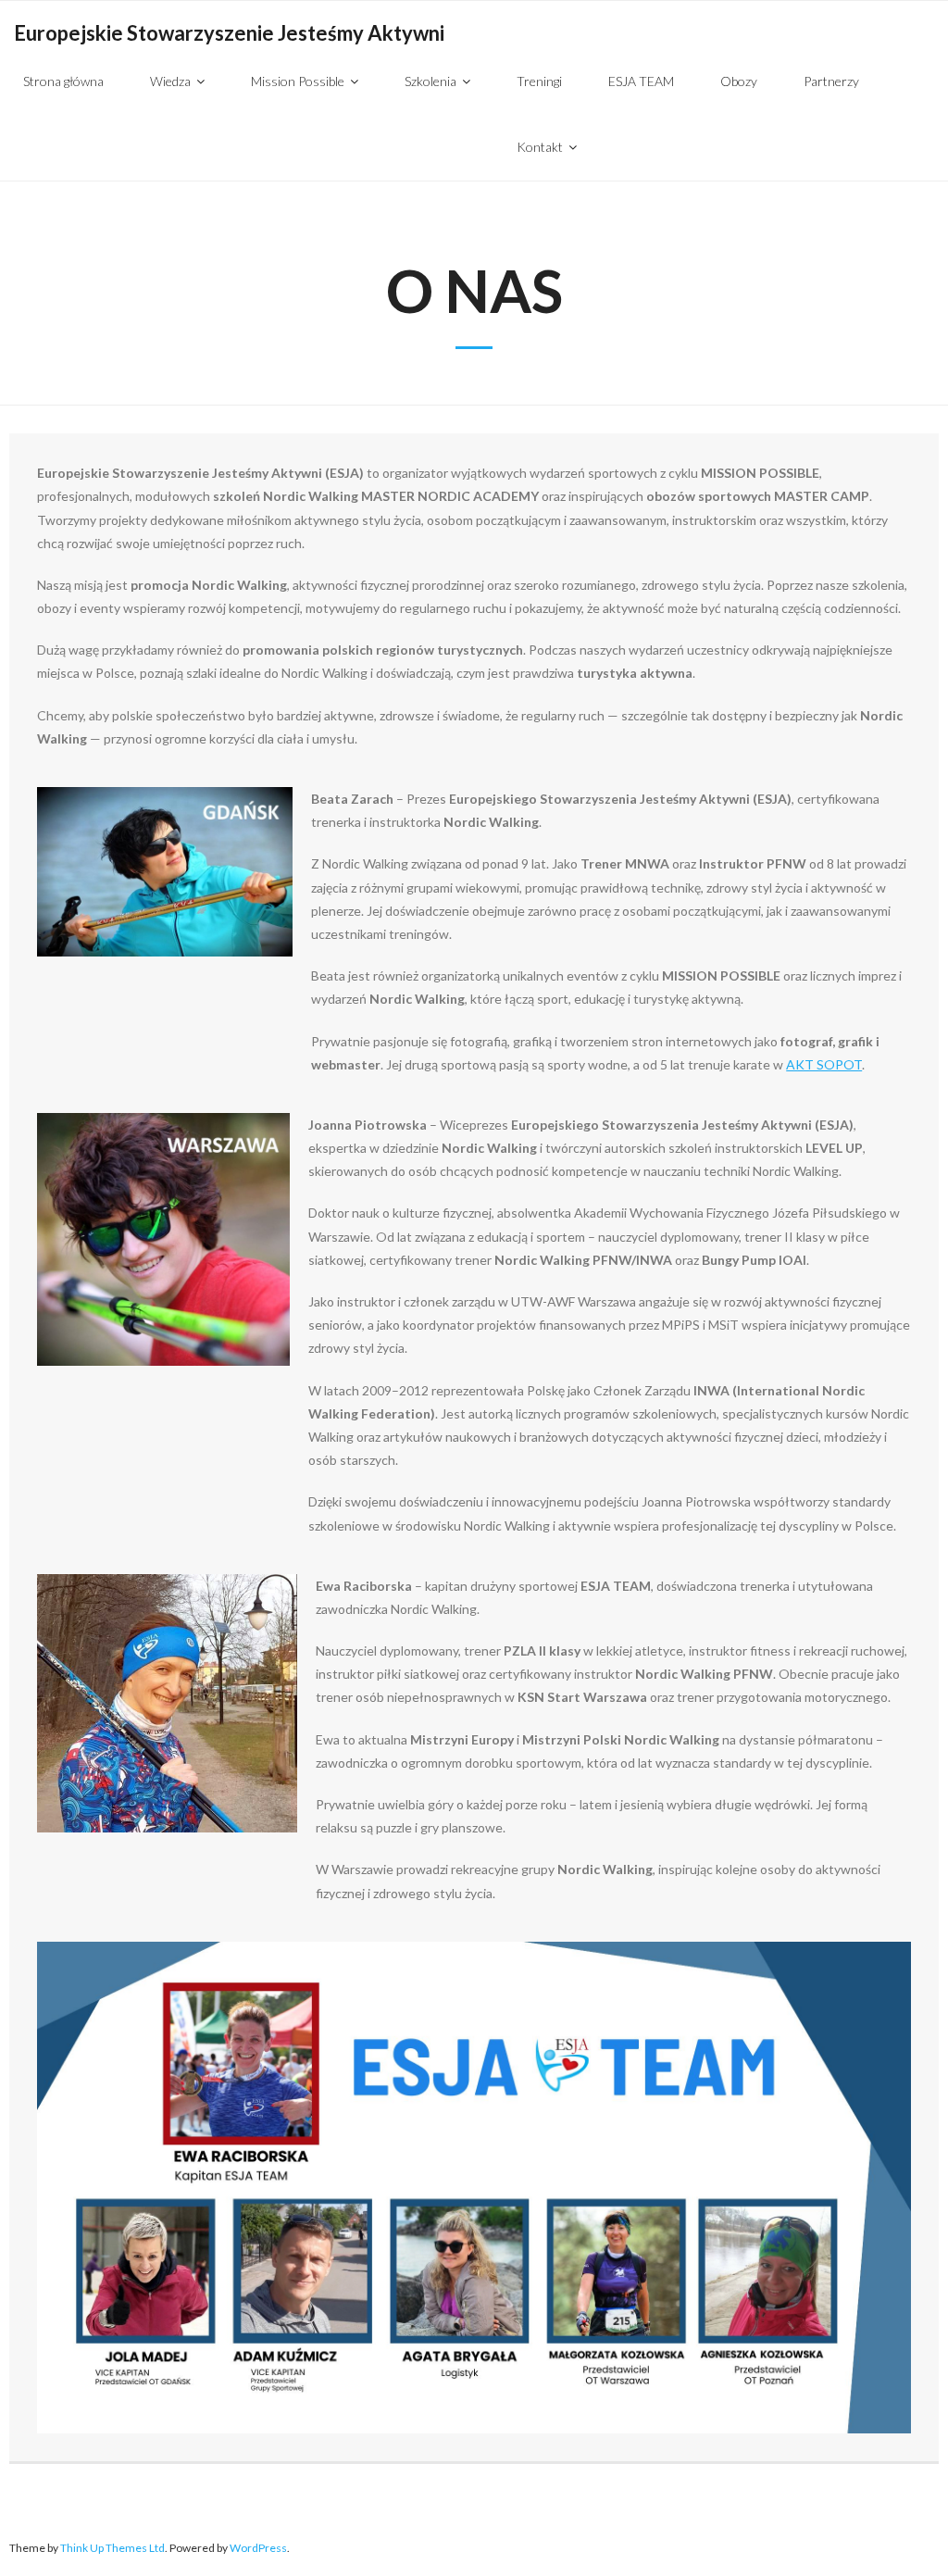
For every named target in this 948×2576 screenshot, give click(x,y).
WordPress (258, 2548)
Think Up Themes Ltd (112, 2548)
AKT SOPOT (824, 1064)
